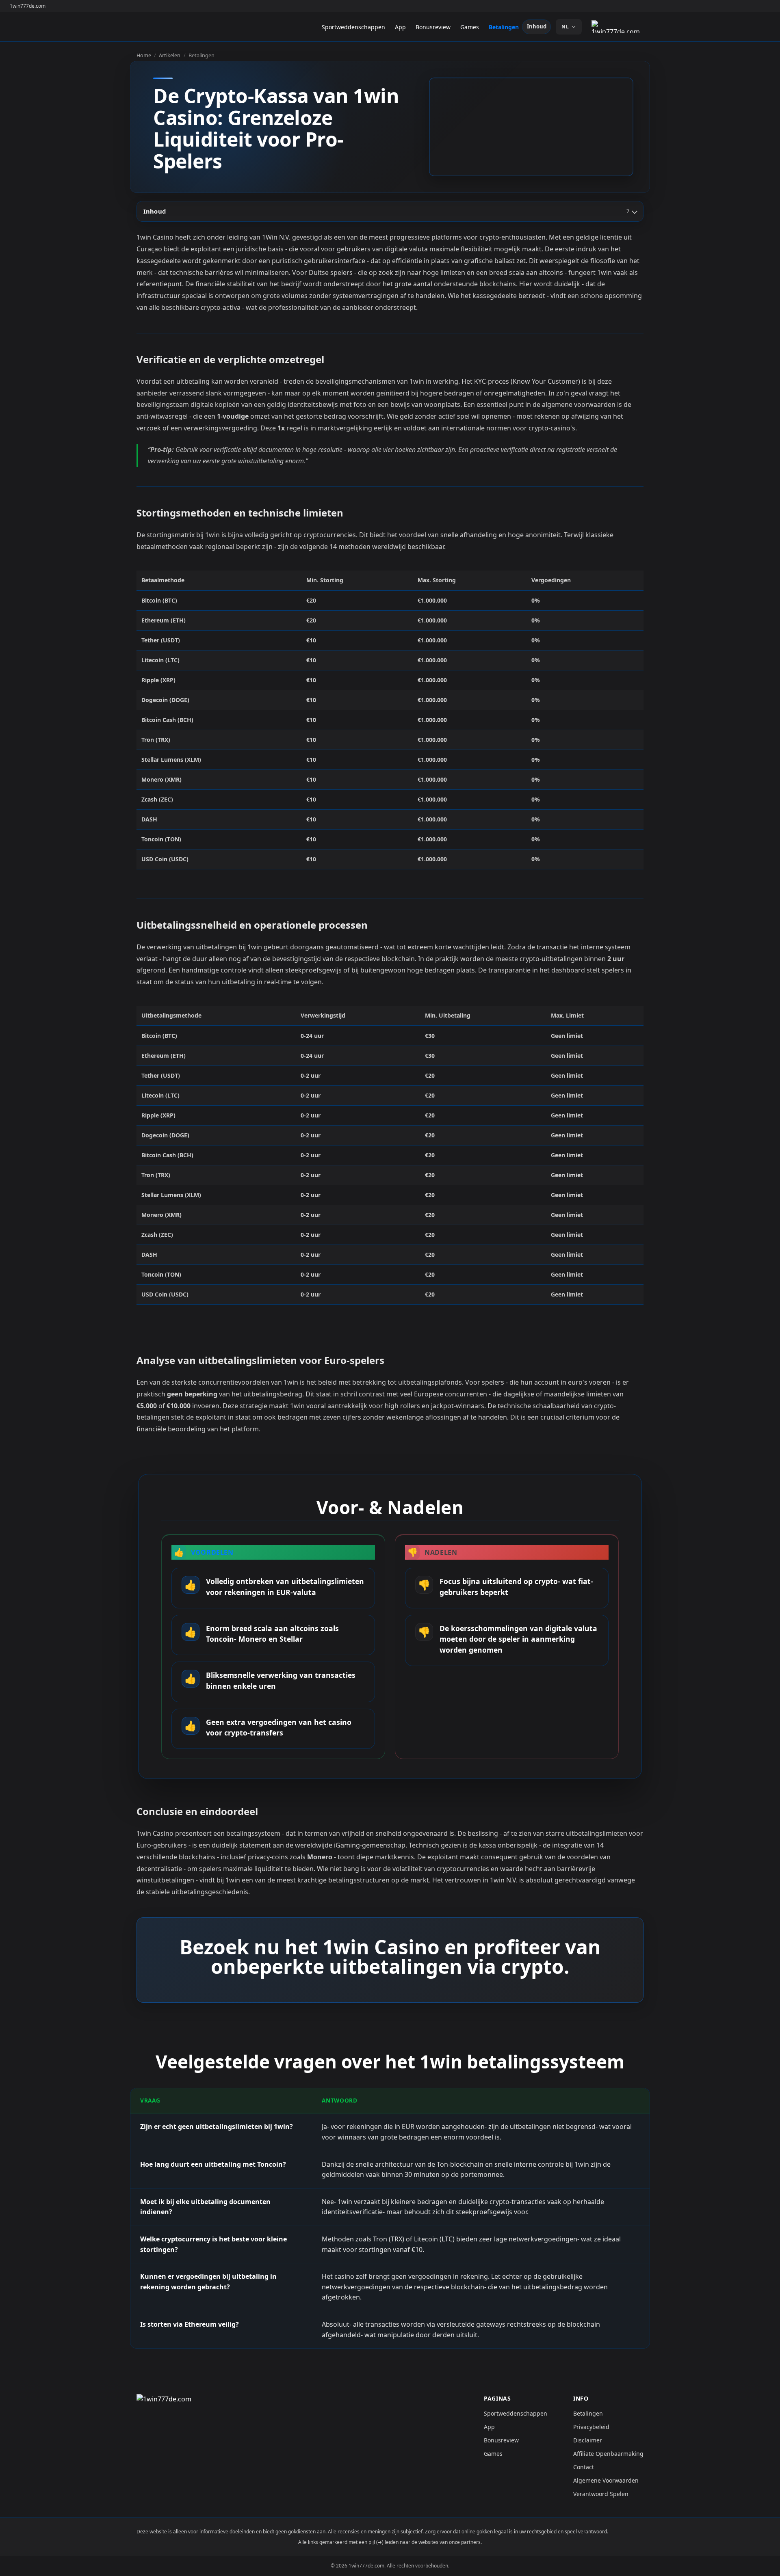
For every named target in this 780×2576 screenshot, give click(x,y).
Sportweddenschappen (353, 27)
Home (144, 55)
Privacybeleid (591, 2427)
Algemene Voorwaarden (606, 2480)
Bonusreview (433, 27)
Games (470, 27)
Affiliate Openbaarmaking (608, 2454)
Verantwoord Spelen (601, 2494)
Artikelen (170, 55)
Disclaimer (588, 2440)
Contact (584, 2467)
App (400, 27)
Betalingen (504, 27)
